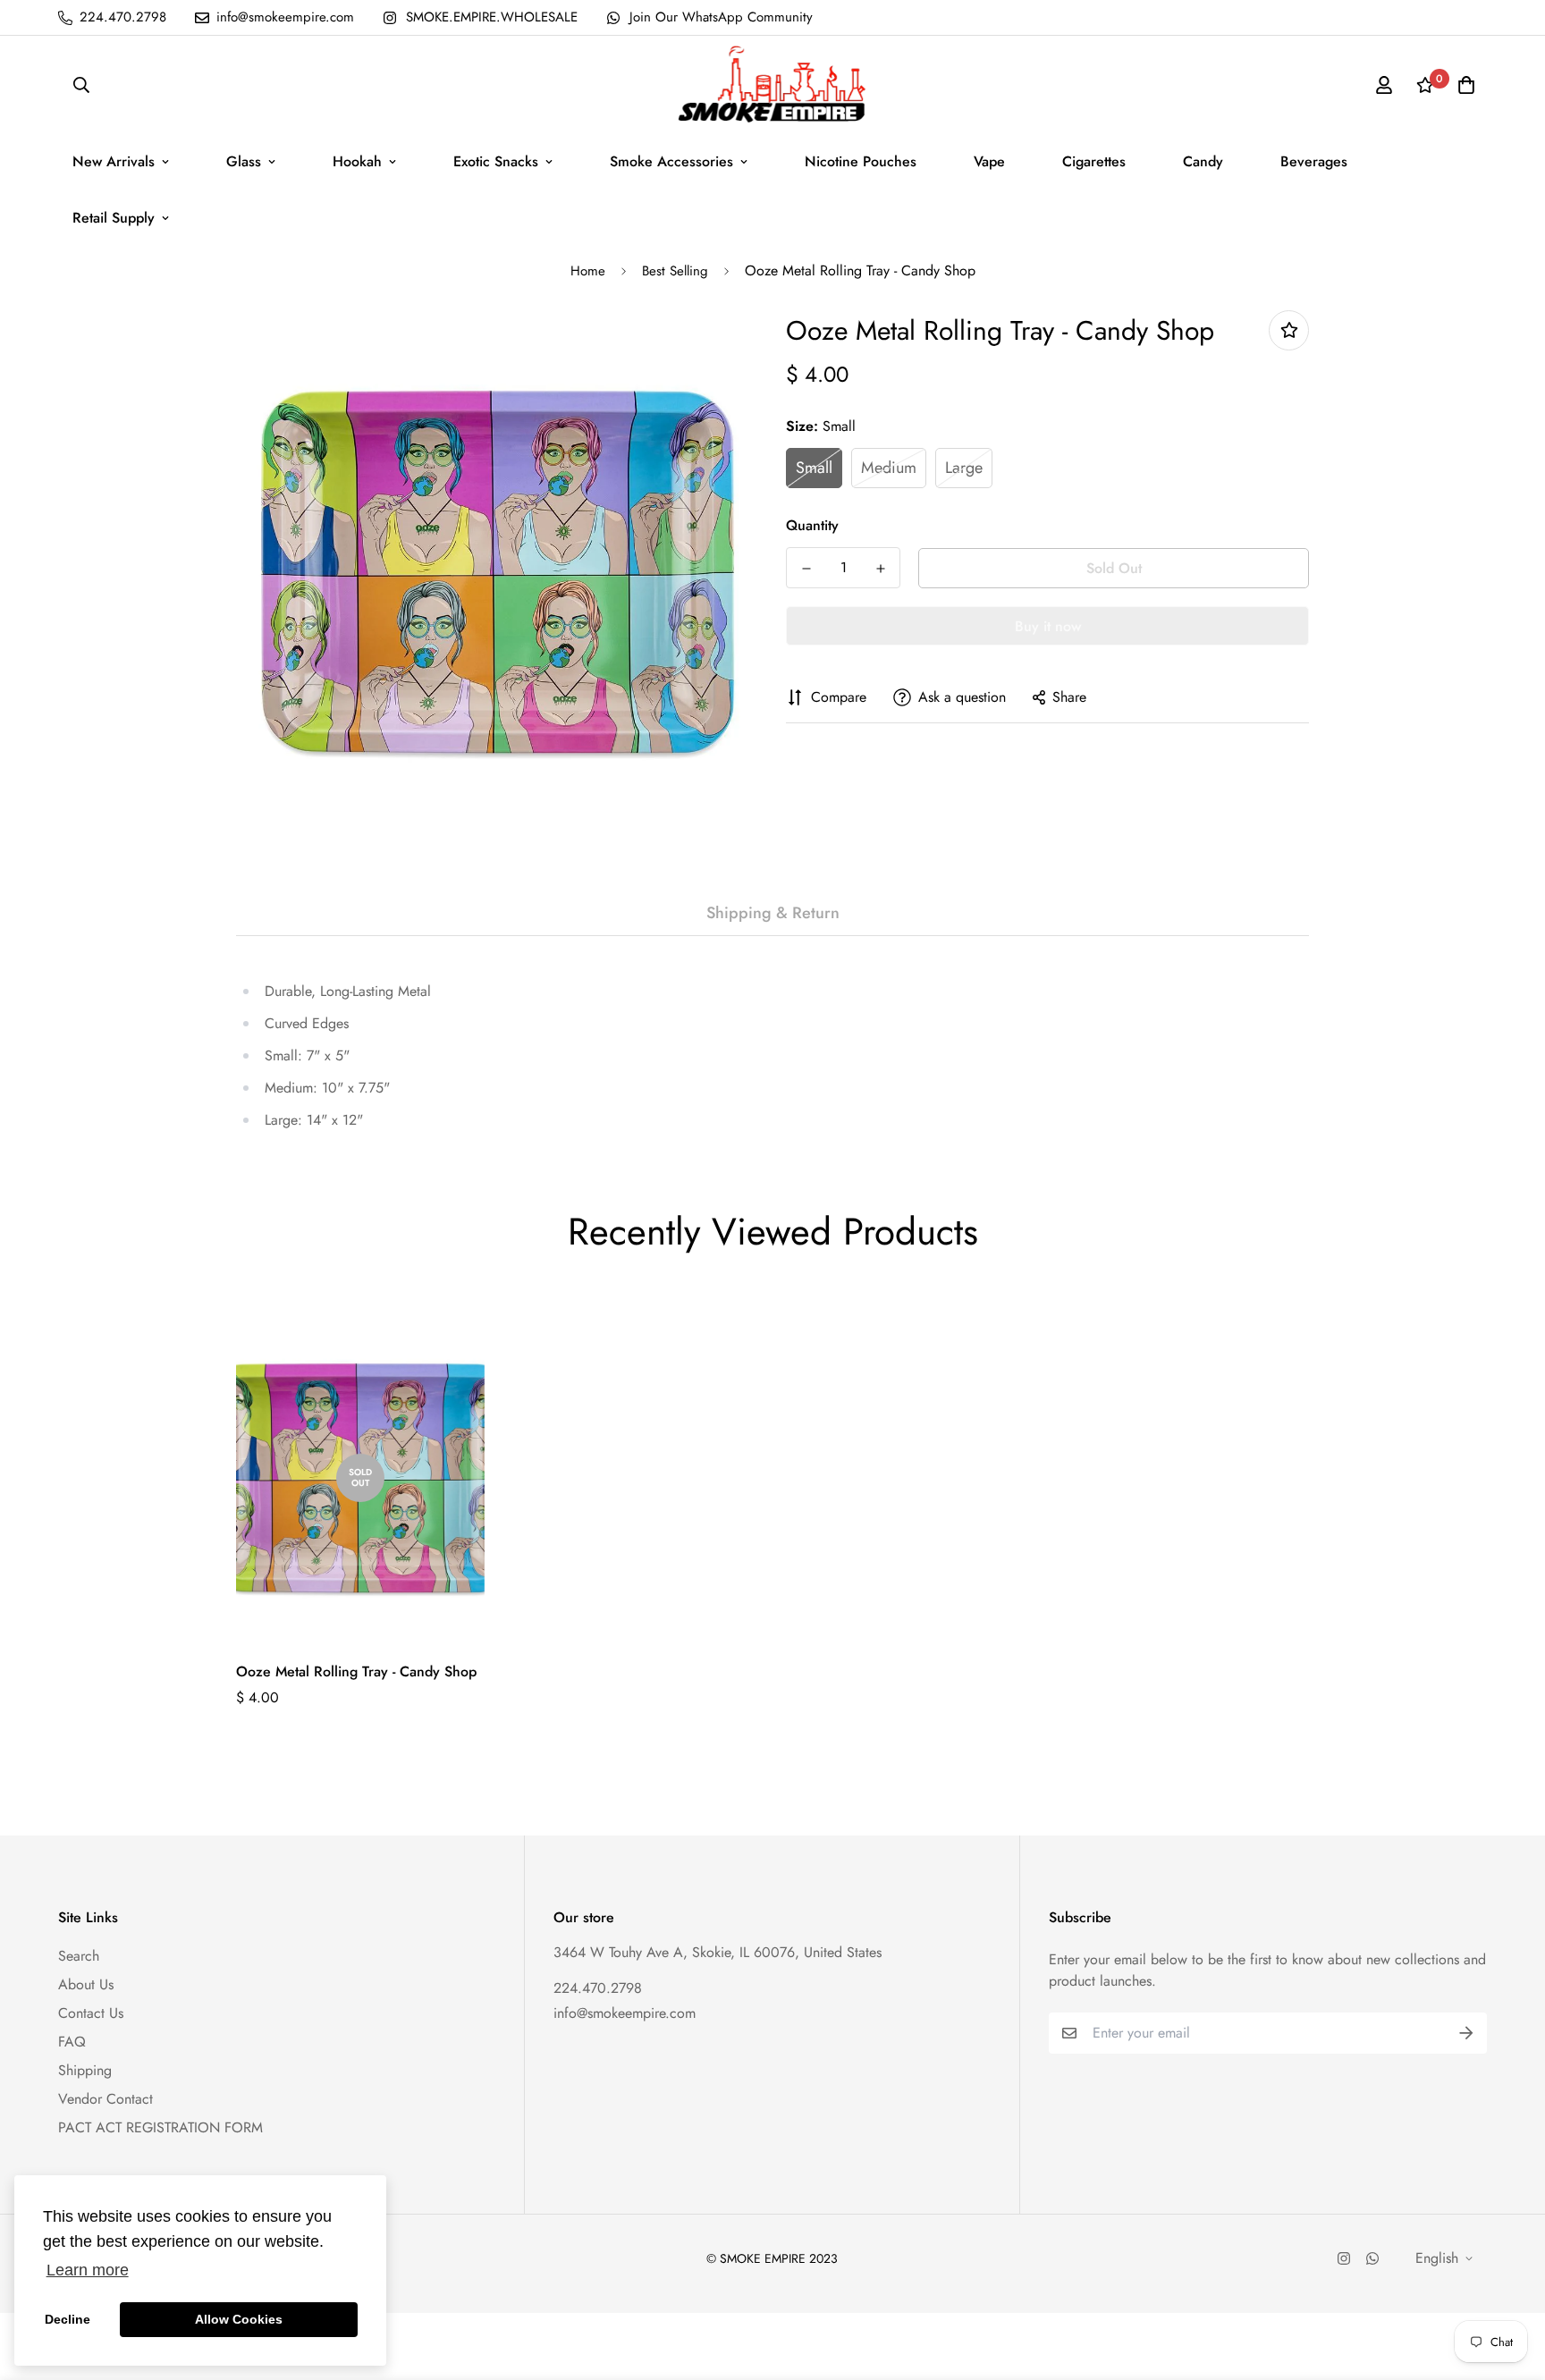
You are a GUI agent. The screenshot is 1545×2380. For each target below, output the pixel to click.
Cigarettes (1094, 161)
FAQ (72, 2042)
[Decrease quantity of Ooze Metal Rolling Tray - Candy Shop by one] (806, 569)
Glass (244, 161)
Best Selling (675, 271)
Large (964, 468)
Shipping (85, 2070)
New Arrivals (114, 161)
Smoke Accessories (671, 161)
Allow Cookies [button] (239, 2319)
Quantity (812, 525)
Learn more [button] (88, 2270)
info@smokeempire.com (625, 2013)
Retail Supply (114, 218)
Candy (1203, 161)
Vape (989, 161)
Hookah (357, 161)
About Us (86, 1984)
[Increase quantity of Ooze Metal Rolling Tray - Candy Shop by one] (880, 569)
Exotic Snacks (496, 161)
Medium (889, 468)
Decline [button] (68, 2319)
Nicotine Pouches (861, 161)
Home (588, 271)
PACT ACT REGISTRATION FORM (160, 2127)
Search (79, 1956)
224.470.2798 (598, 1988)
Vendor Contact (106, 2099)
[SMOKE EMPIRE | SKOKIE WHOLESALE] (773, 84)
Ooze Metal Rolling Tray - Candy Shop (356, 1671)
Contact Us (91, 2013)
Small (814, 468)
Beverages (1314, 161)
